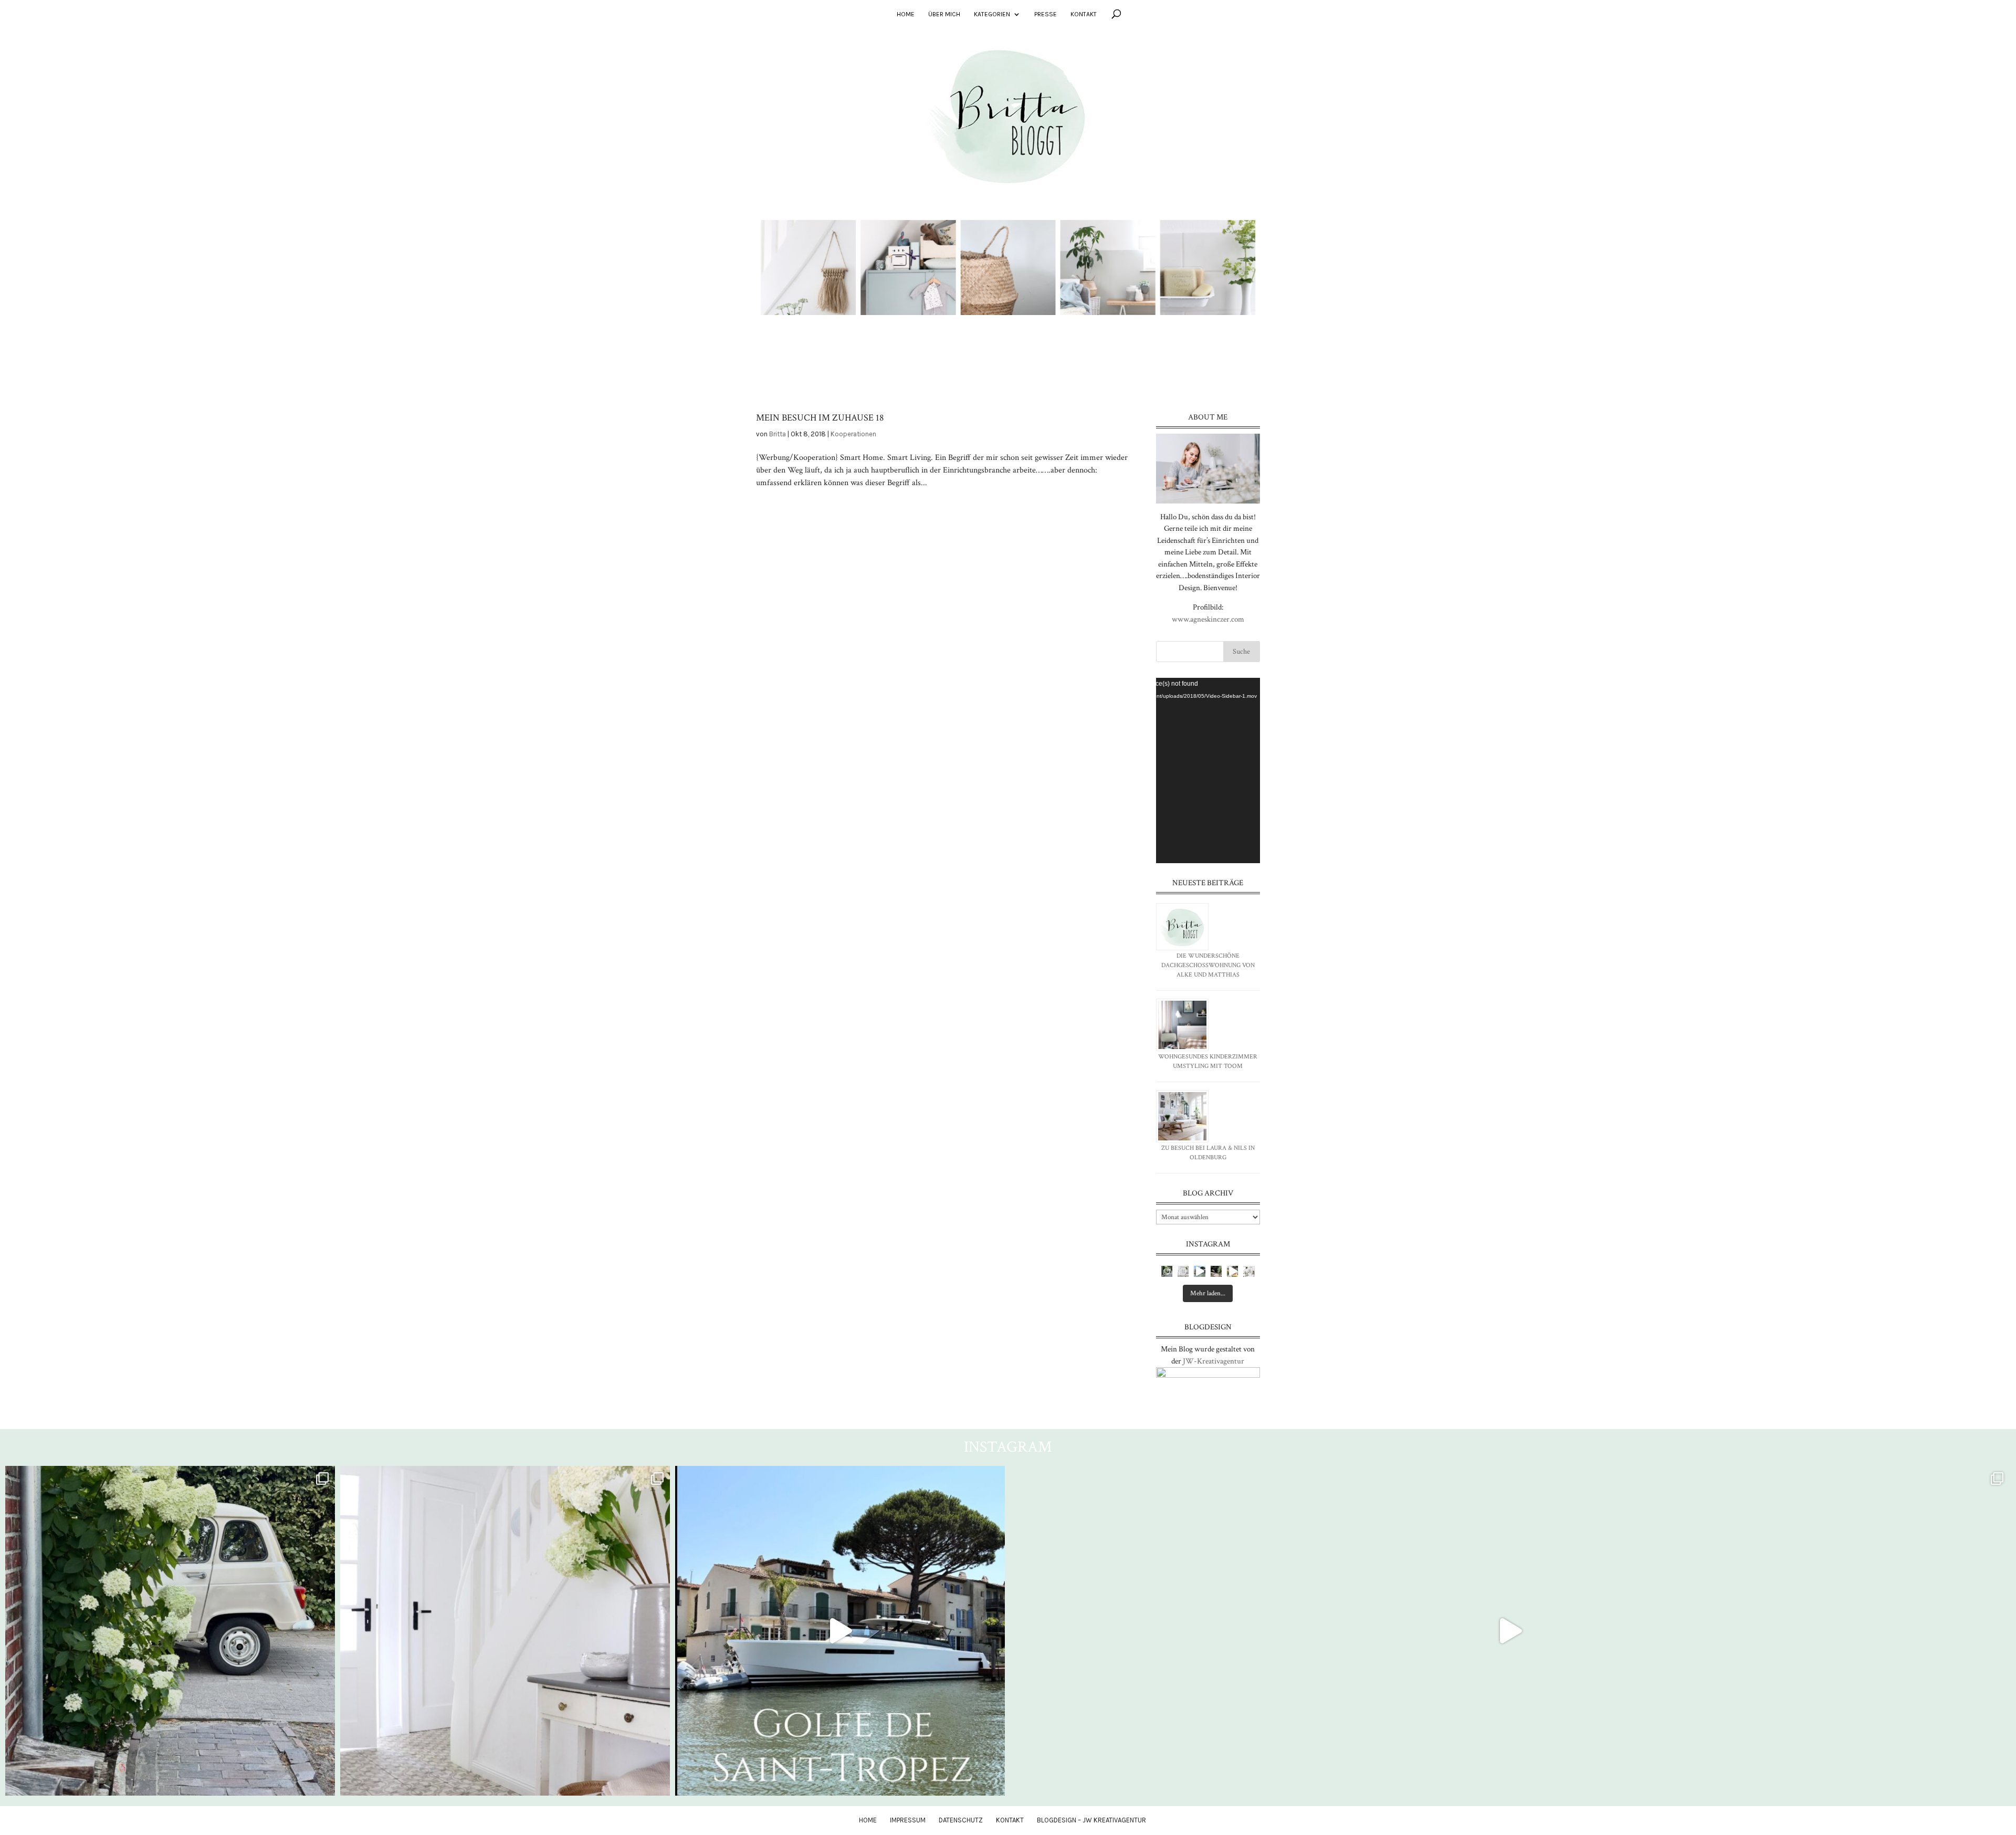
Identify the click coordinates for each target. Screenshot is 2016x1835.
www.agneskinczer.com (1208, 619)
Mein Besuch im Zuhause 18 (820, 418)
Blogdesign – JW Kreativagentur (1091, 1820)
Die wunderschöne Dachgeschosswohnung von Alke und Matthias (1208, 965)
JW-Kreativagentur (1214, 1361)
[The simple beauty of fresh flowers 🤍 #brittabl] (1249, 1271)
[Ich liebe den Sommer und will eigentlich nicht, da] (1216, 1271)
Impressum (908, 1820)
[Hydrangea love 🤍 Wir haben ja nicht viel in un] (1183, 1271)
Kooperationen (853, 434)
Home (906, 14)
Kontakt (1084, 14)
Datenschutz (961, 1820)
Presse (1046, 14)
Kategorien (992, 14)
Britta (778, 434)
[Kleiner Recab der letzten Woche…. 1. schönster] (1167, 1271)
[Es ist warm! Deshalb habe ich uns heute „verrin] (1232, 1271)
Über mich (944, 14)
